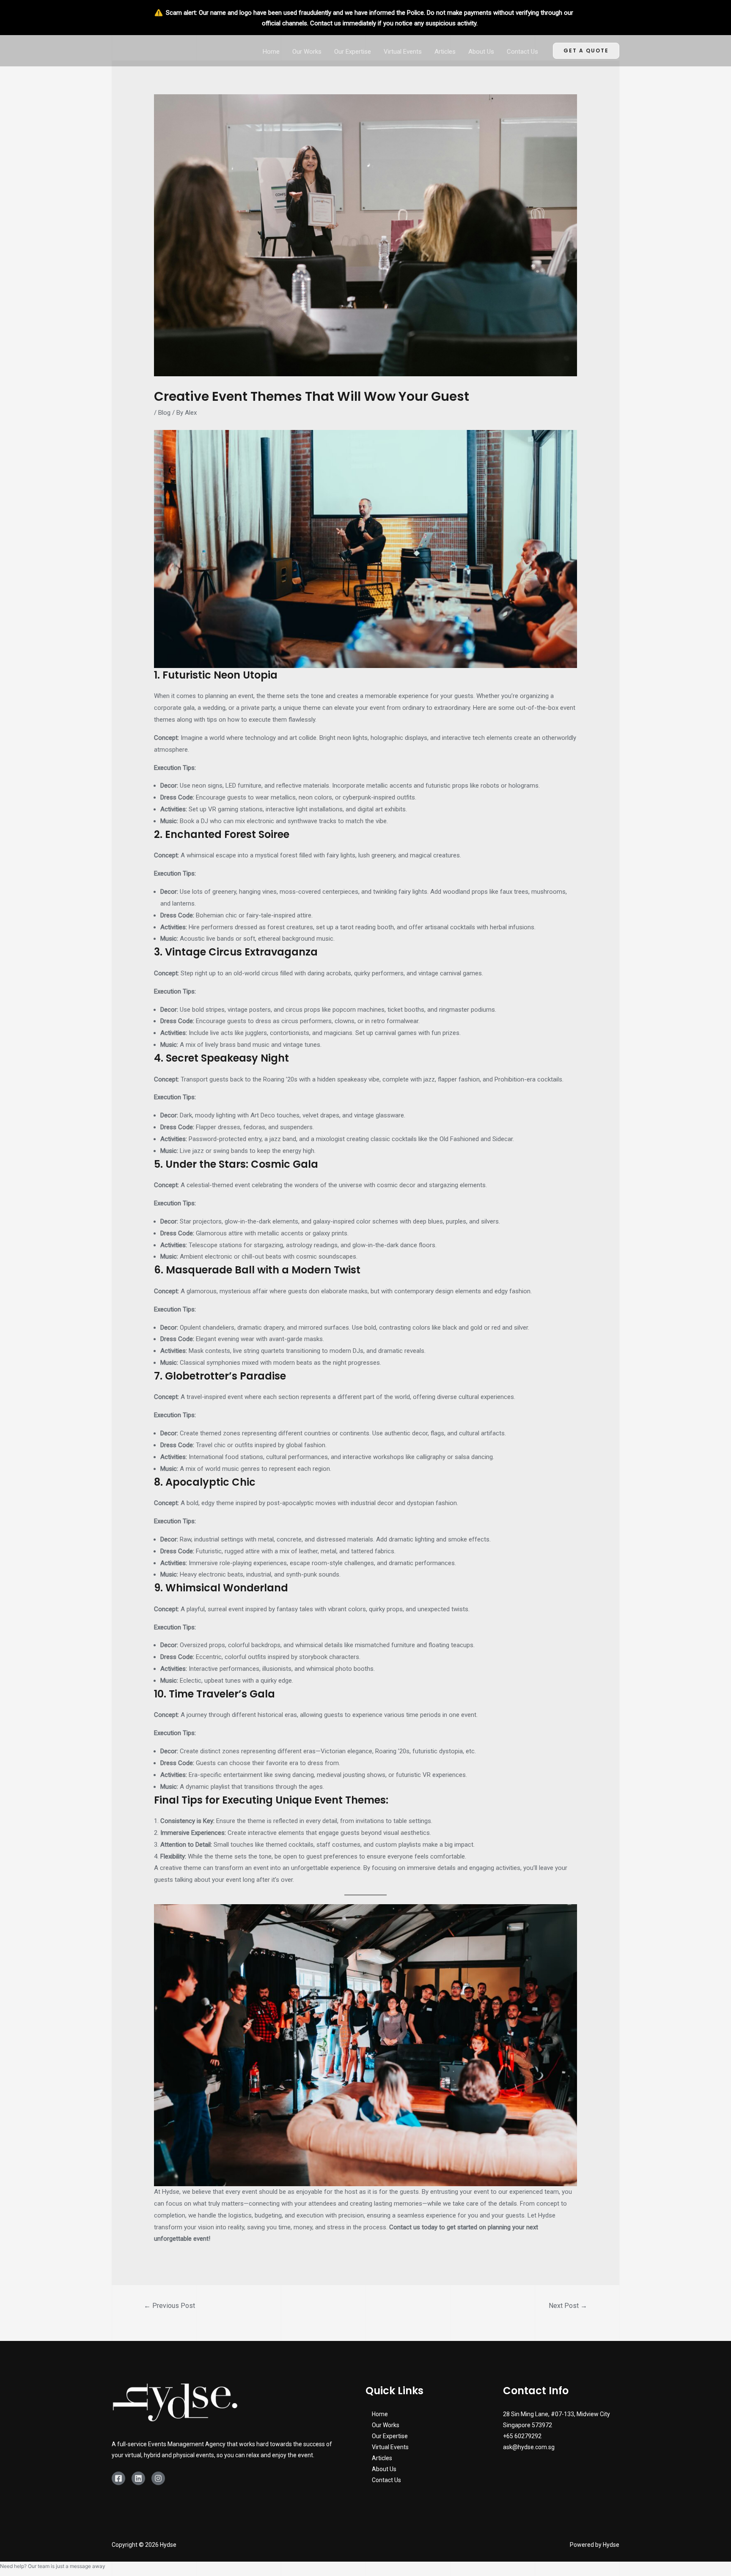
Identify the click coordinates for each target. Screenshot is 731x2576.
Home (271, 52)
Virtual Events (403, 52)
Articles (445, 52)
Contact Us (522, 52)
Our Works (307, 52)
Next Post (568, 2306)
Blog (164, 413)
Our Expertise (353, 52)
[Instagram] (158, 2478)
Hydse (171, 2192)
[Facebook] (118, 2478)
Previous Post (169, 2306)
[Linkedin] (138, 2478)
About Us (481, 52)
